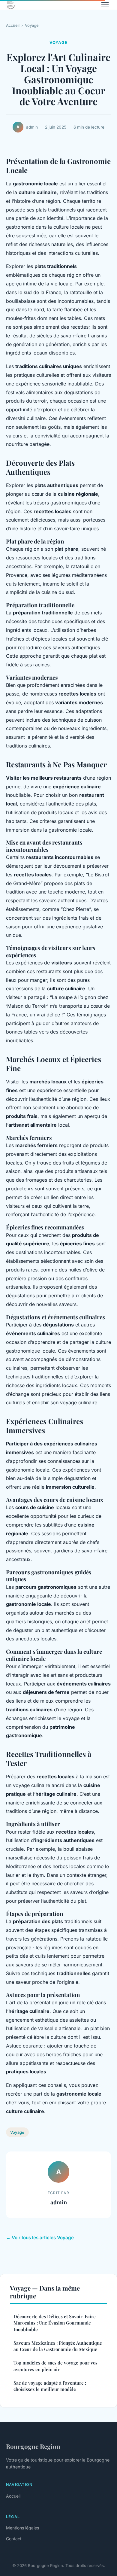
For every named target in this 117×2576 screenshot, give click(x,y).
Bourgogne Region (33, 2446)
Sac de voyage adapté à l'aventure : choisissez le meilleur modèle (50, 2386)
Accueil (13, 25)
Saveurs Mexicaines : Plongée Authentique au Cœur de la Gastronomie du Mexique (58, 2346)
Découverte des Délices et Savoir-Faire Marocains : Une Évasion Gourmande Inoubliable (55, 2323)
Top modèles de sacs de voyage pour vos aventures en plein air (55, 2366)
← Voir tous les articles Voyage (40, 2238)
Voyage (32, 25)
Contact (14, 2539)
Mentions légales (22, 2528)
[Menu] (105, 5)
